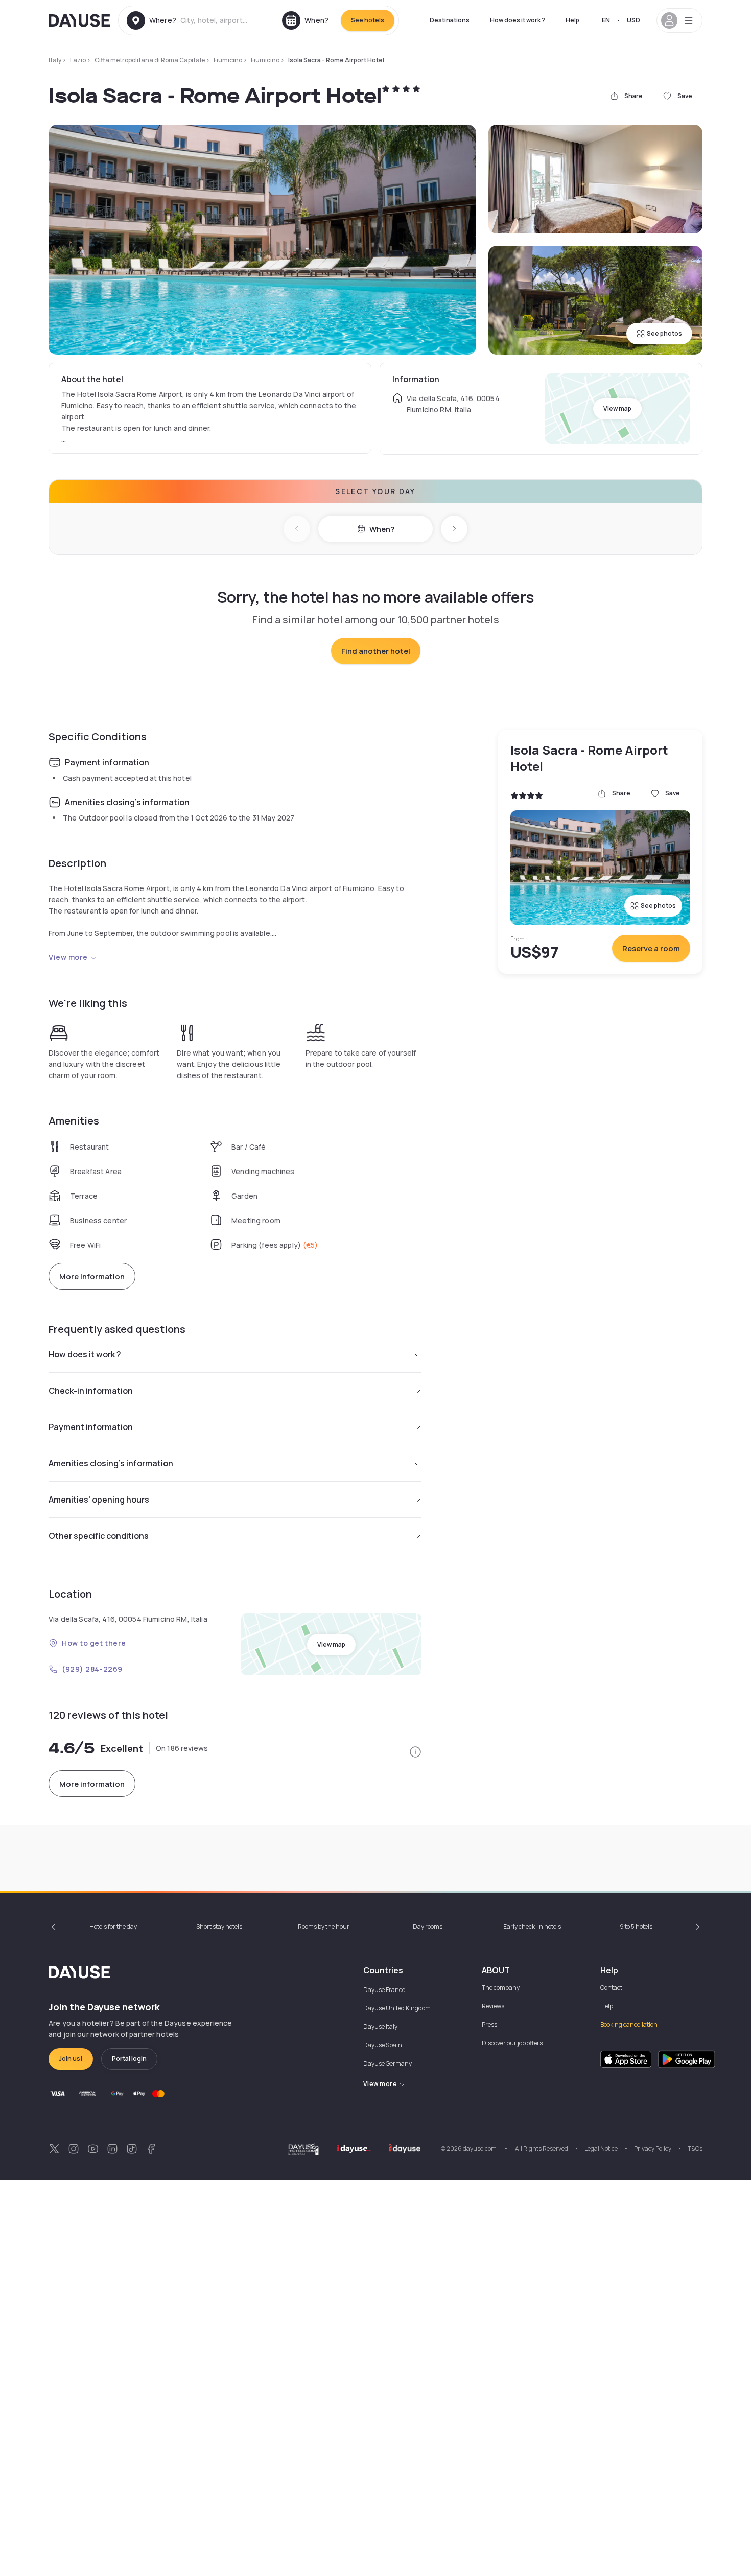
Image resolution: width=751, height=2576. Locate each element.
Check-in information (91, 1391)
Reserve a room (651, 949)
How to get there (94, 1643)
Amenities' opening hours (99, 1500)
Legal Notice (601, 2149)
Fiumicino (228, 60)
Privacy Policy (653, 2149)
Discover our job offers (512, 2043)
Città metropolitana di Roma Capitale (150, 60)
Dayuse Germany (388, 2063)
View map (617, 408)
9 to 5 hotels (636, 1926)
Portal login (129, 2059)
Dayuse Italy (380, 2027)
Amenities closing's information (111, 1463)
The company (501, 1988)
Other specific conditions (99, 1536)
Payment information (91, 1427)
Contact (611, 1988)
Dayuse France (384, 1990)
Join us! (71, 2059)
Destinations (450, 20)
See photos (664, 333)
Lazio (78, 60)
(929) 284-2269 (92, 1669)
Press (489, 2024)
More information (92, 1277)
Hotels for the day (113, 1926)
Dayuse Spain (383, 2045)
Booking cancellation (629, 2024)
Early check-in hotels (532, 1926)
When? (382, 529)
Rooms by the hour (324, 1926)
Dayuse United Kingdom (397, 2008)
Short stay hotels (219, 1926)
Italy (55, 60)
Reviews (493, 2006)
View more (68, 957)
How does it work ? (518, 20)
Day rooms (428, 1926)
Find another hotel (376, 651)
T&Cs (695, 2149)
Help (572, 20)
